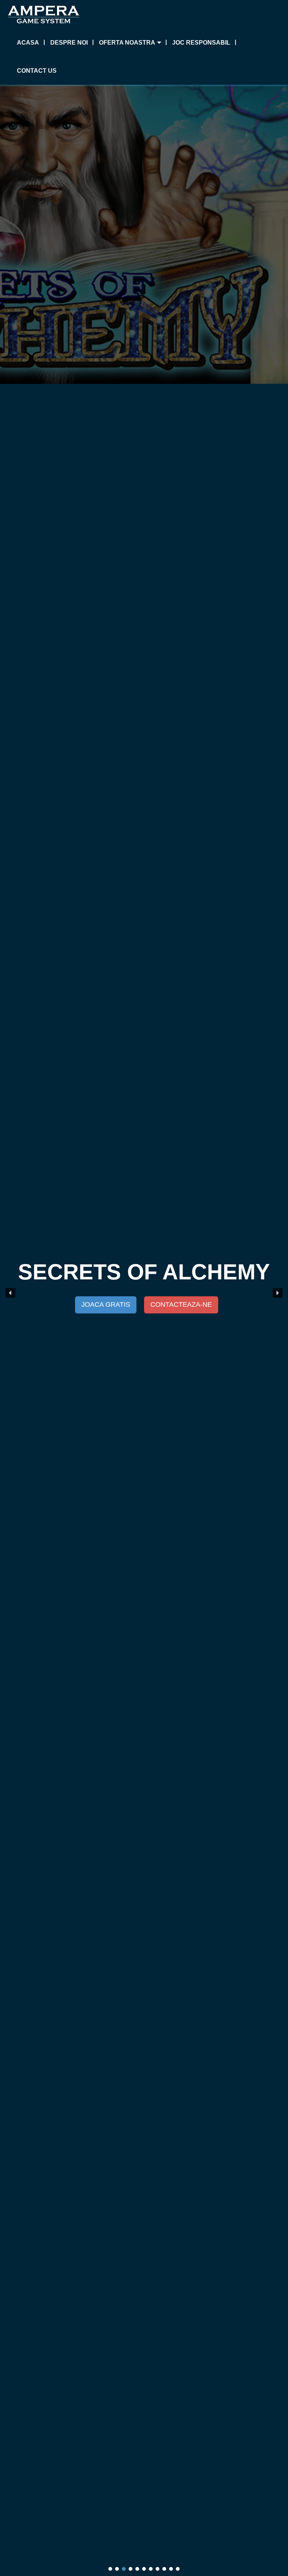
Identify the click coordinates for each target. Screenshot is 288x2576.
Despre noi (69, 43)
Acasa (28, 43)
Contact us (37, 71)
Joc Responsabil (201, 43)
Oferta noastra (127, 43)
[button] (10, 1293)
